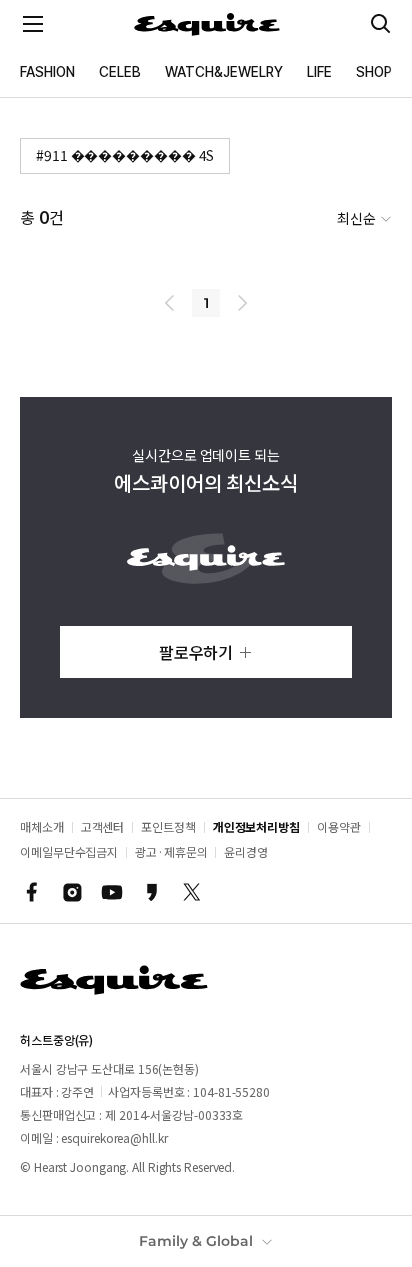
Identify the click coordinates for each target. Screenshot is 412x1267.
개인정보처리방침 (256, 826)
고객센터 (103, 826)
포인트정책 (168, 826)
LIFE (319, 72)
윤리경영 (246, 851)
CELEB (120, 72)
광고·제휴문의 (171, 851)
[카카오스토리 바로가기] (152, 892)
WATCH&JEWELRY (224, 72)
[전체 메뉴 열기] (33, 24)
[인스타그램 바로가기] (72, 892)
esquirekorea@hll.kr (114, 1137)
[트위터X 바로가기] (192, 892)
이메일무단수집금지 (69, 851)
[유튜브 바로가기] (112, 892)
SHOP (374, 72)
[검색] (381, 24)
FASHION (47, 72)
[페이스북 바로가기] (32, 892)
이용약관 (339, 826)
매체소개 (42, 826)
